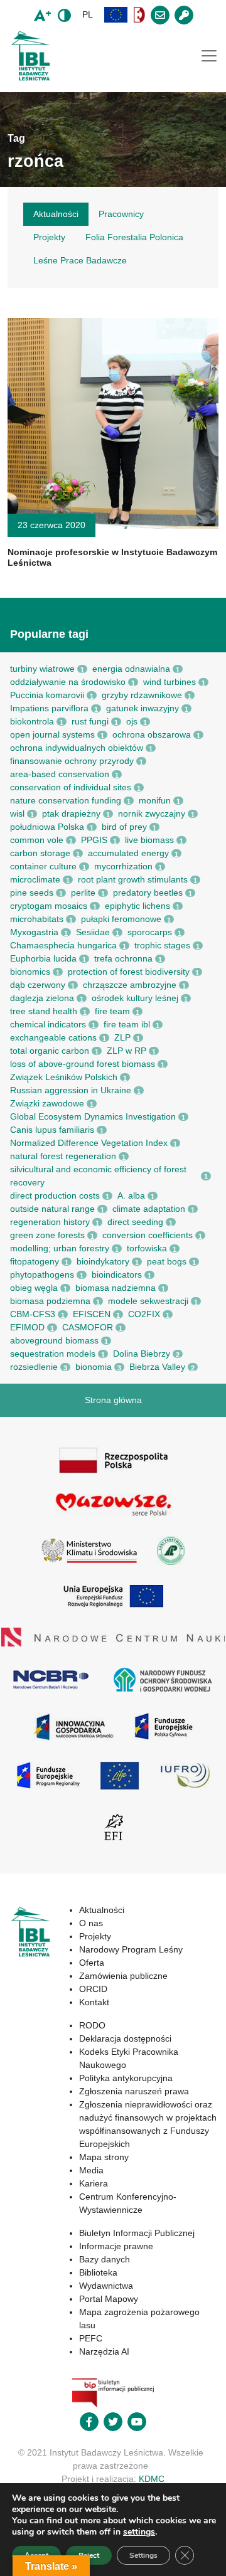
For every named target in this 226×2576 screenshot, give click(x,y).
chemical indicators (48, 1024)
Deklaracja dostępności (125, 2038)
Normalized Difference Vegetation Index (89, 1143)
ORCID (93, 1989)
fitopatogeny (35, 1261)
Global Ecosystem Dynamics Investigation (93, 1116)
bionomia (94, 1367)
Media (91, 2170)
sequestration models (53, 1354)
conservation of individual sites (71, 787)
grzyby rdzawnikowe (142, 695)
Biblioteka (98, 2272)
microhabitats (37, 919)
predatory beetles (148, 893)
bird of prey (124, 827)
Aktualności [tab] (56, 214)
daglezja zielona (42, 998)
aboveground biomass (54, 1340)
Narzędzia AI (104, 2351)
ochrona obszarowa (152, 734)
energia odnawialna (131, 669)
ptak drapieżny (71, 814)
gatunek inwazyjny (143, 708)
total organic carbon (50, 1051)
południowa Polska (47, 827)
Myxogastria (34, 932)
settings (139, 2532)
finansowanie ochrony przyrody (72, 761)
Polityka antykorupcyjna (126, 2078)
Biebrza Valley (157, 1367)
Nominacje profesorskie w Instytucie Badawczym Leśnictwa (112, 557)
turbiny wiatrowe (42, 669)
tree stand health (44, 1011)
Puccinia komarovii (47, 695)
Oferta (92, 1963)
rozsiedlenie (34, 1367)
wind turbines (169, 682)
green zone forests (47, 1235)
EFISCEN (92, 1314)
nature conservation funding (66, 800)
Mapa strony (104, 2157)
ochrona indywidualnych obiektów (77, 748)
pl (88, 14)
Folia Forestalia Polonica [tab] (134, 237)
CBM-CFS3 (33, 1314)
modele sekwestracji (148, 1301)
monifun (155, 800)
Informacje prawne (116, 2246)
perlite (83, 893)
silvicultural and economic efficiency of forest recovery (98, 1176)
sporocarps (150, 932)
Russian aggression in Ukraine (71, 1090)
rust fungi (90, 721)
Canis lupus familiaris (52, 1130)
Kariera (94, 2183)
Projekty (95, 1936)
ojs (132, 721)
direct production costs (55, 1195)
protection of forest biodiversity (129, 972)
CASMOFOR (88, 1327)
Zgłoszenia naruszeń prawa (134, 2091)
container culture (43, 866)
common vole (37, 840)
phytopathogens (42, 1275)
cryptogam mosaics (49, 906)
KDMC (152, 2479)
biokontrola (32, 721)
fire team (112, 1011)
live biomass (149, 840)
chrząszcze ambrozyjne (130, 985)
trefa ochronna (123, 958)
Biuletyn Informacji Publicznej (137, 2233)
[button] (116, 15)
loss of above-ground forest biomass (83, 1064)
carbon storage (40, 853)
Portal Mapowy (109, 2299)
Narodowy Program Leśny (131, 1949)
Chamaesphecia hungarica (63, 945)
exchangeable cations (53, 1037)
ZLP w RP (126, 1051)
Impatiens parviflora (49, 708)
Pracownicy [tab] (121, 214)
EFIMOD (27, 1327)
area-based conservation (60, 774)
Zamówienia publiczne (123, 1976)
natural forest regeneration (63, 1156)
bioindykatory (103, 1261)
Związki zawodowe (47, 1103)
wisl (17, 814)
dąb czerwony (38, 985)
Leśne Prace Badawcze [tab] (80, 260)
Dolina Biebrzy (142, 1354)
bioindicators (117, 1275)
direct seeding (135, 1222)
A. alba (131, 1195)
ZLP (122, 1037)
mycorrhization (123, 866)
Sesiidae (93, 932)
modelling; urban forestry (60, 1248)
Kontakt (94, 2002)
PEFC (91, 2338)
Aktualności (102, 1910)
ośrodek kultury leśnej (135, 998)
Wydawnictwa (106, 2286)
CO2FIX (144, 1314)
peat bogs (167, 1261)
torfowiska (147, 1248)
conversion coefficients (148, 1235)
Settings (143, 2555)
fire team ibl (127, 1024)
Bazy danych (105, 2259)
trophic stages (162, 945)
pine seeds (32, 893)
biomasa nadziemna (116, 1288)
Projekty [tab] (49, 237)
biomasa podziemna (50, 1301)
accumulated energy (128, 853)
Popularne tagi (49, 634)
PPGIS (94, 840)
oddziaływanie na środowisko (68, 682)
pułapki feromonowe (121, 919)
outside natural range (52, 1209)
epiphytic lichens (137, 906)
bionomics (30, 972)
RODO (92, 2025)
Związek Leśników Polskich (64, 1077)
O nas (91, 1923)
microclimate (35, 879)
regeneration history (50, 1222)
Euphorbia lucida (43, 958)
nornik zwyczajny (152, 814)
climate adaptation (149, 1209)
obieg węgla (34, 1288)
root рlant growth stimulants (133, 879)
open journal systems (52, 734)
